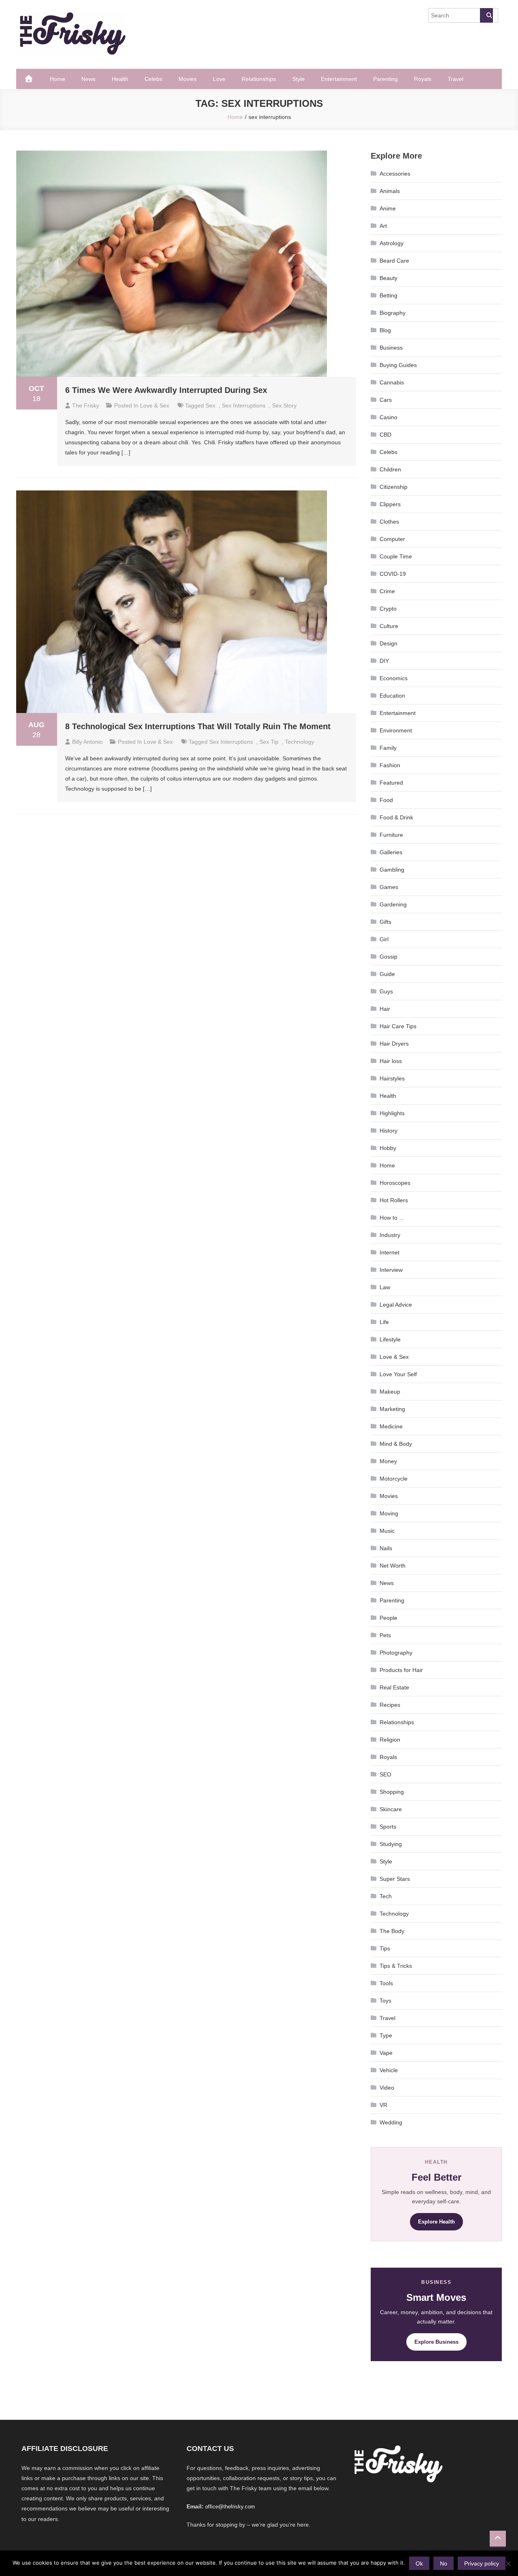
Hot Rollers (394, 1200)
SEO (385, 1774)
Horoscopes (395, 1183)
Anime (388, 208)
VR (383, 2105)
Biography (393, 313)
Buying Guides (398, 365)
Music (387, 1531)
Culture (389, 626)
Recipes (390, 1705)
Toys (385, 2001)
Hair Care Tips (398, 1026)
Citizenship (394, 487)
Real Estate (394, 1687)
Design (388, 643)
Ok (419, 2563)
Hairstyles (392, 1078)
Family (388, 748)
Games (389, 887)
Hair (385, 1009)
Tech (386, 1896)
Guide (387, 974)
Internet (390, 1252)
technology (299, 742)
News (88, 79)
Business (391, 348)
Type (386, 2035)
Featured (391, 783)
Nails (386, 1548)
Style (298, 79)
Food (386, 800)
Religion (390, 1740)
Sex (210, 405)
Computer (392, 539)
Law (385, 1287)
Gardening (393, 904)
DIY (384, 661)
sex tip (269, 742)
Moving (389, 1513)
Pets (385, 1635)
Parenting (385, 79)
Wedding (391, 2122)
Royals (423, 79)
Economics (394, 678)
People (388, 1618)
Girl (384, 939)
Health (120, 79)
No (444, 2563)
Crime (387, 591)
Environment (396, 730)
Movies (188, 79)
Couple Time (396, 556)
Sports (388, 1827)
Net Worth (393, 1566)
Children (390, 469)
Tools (386, 1983)
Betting (388, 295)
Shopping (392, 1792)
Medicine (391, 1426)
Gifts (385, 922)
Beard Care (394, 261)
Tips (385, 1948)
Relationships (259, 79)
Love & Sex (155, 405)
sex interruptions (244, 405)
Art (383, 226)
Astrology (392, 243)
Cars (386, 400)
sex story (284, 405)
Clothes (389, 522)
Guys (386, 991)
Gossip (388, 957)
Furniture (391, 835)
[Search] (486, 15)
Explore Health (436, 2222)
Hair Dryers (394, 1044)
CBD (385, 435)
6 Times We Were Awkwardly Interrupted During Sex (166, 390)
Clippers (390, 504)
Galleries (391, 852)
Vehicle (389, 2070)
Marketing (392, 1409)
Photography (396, 1653)
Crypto (388, 609)
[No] (508, 2563)
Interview (391, 1270)
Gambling (392, 870)
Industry (390, 1235)
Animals (390, 191)
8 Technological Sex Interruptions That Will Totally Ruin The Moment (198, 726)
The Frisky (86, 405)
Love (219, 79)
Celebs (153, 79)
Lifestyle (390, 1339)
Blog (385, 330)
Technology (394, 1914)
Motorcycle (394, 1479)
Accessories (395, 174)
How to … (392, 1218)
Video (387, 2088)
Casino (388, 417)
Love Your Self (398, 1374)
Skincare (391, 1809)
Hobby (388, 1148)
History (388, 1131)
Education (392, 696)
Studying (391, 1844)
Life (384, 1322)
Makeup (390, 1392)
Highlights (392, 1113)
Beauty (388, 278)
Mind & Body (396, 1444)
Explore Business (436, 2342)
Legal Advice (396, 1305)
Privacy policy (482, 2563)
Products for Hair (401, 1670)
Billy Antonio (87, 742)
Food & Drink (396, 817)
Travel (455, 79)
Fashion (390, 765)
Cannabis (392, 382)
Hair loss (391, 1061)
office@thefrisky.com (230, 2507)
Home (57, 79)
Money (388, 1461)
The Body (392, 1931)
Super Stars (395, 1879)
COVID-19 (393, 574)
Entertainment (339, 79)
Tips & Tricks (396, 1966)
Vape (386, 2053)
